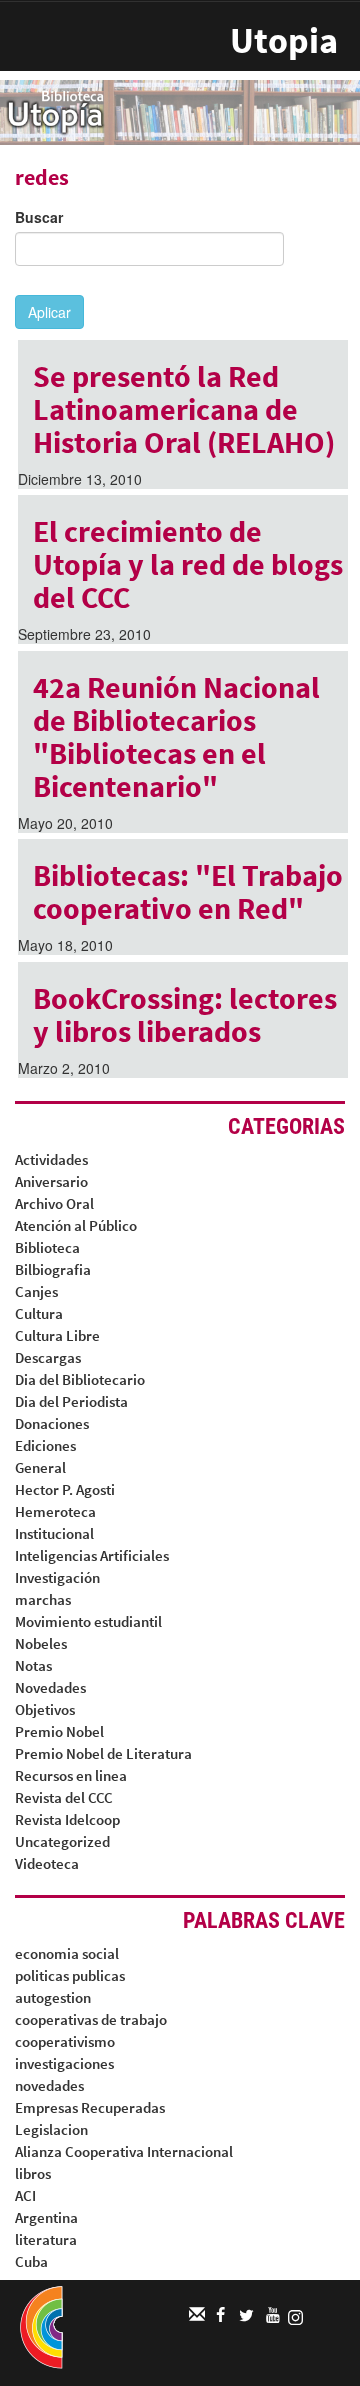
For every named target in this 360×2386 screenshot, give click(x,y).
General (40, 1467)
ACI (25, 2195)
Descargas (48, 1357)
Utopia (284, 40)
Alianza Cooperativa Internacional (124, 2151)
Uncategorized (62, 1841)
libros (33, 2173)
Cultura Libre (57, 1335)
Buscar (39, 217)
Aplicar (49, 312)
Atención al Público (76, 1225)
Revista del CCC (64, 1797)
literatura (46, 2239)
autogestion (53, 1997)
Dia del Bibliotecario (80, 1379)
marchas (43, 1599)
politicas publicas (70, 1975)
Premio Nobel (59, 1731)
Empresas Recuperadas (90, 2107)
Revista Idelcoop (67, 1819)
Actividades (51, 1159)
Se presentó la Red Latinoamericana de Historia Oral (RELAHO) (184, 409)
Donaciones (52, 1423)
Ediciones (45, 1445)
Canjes (36, 1291)
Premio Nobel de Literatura (103, 1753)
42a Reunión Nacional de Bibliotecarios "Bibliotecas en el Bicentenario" (176, 736)
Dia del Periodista (71, 1401)
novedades (49, 2085)
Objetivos (45, 1709)
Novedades (50, 1687)
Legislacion (51, 2129)
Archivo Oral (54, 1203)
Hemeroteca (55, 1511)
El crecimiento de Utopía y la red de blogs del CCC (188, 564)
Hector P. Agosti (65, 1489)
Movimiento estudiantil (88, 1621)
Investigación (57, 1577)
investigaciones (64, 2063)
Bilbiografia (53, 1269)
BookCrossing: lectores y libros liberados (185, 1014)
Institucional (54, 1533)
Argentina (46, 2217)
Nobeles (41, 1643)
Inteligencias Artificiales (92, 1555)
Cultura (39, 1313)
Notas (33, 1665)
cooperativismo (65, 2041)
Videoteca (47, 1863)
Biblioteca (47, 1247)
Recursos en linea (71, 1775)
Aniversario (51, 1181)
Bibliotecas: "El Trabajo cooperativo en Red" (188, 891)
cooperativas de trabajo (91, 2019)
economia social (67, 1953)
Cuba (31, 2261)
